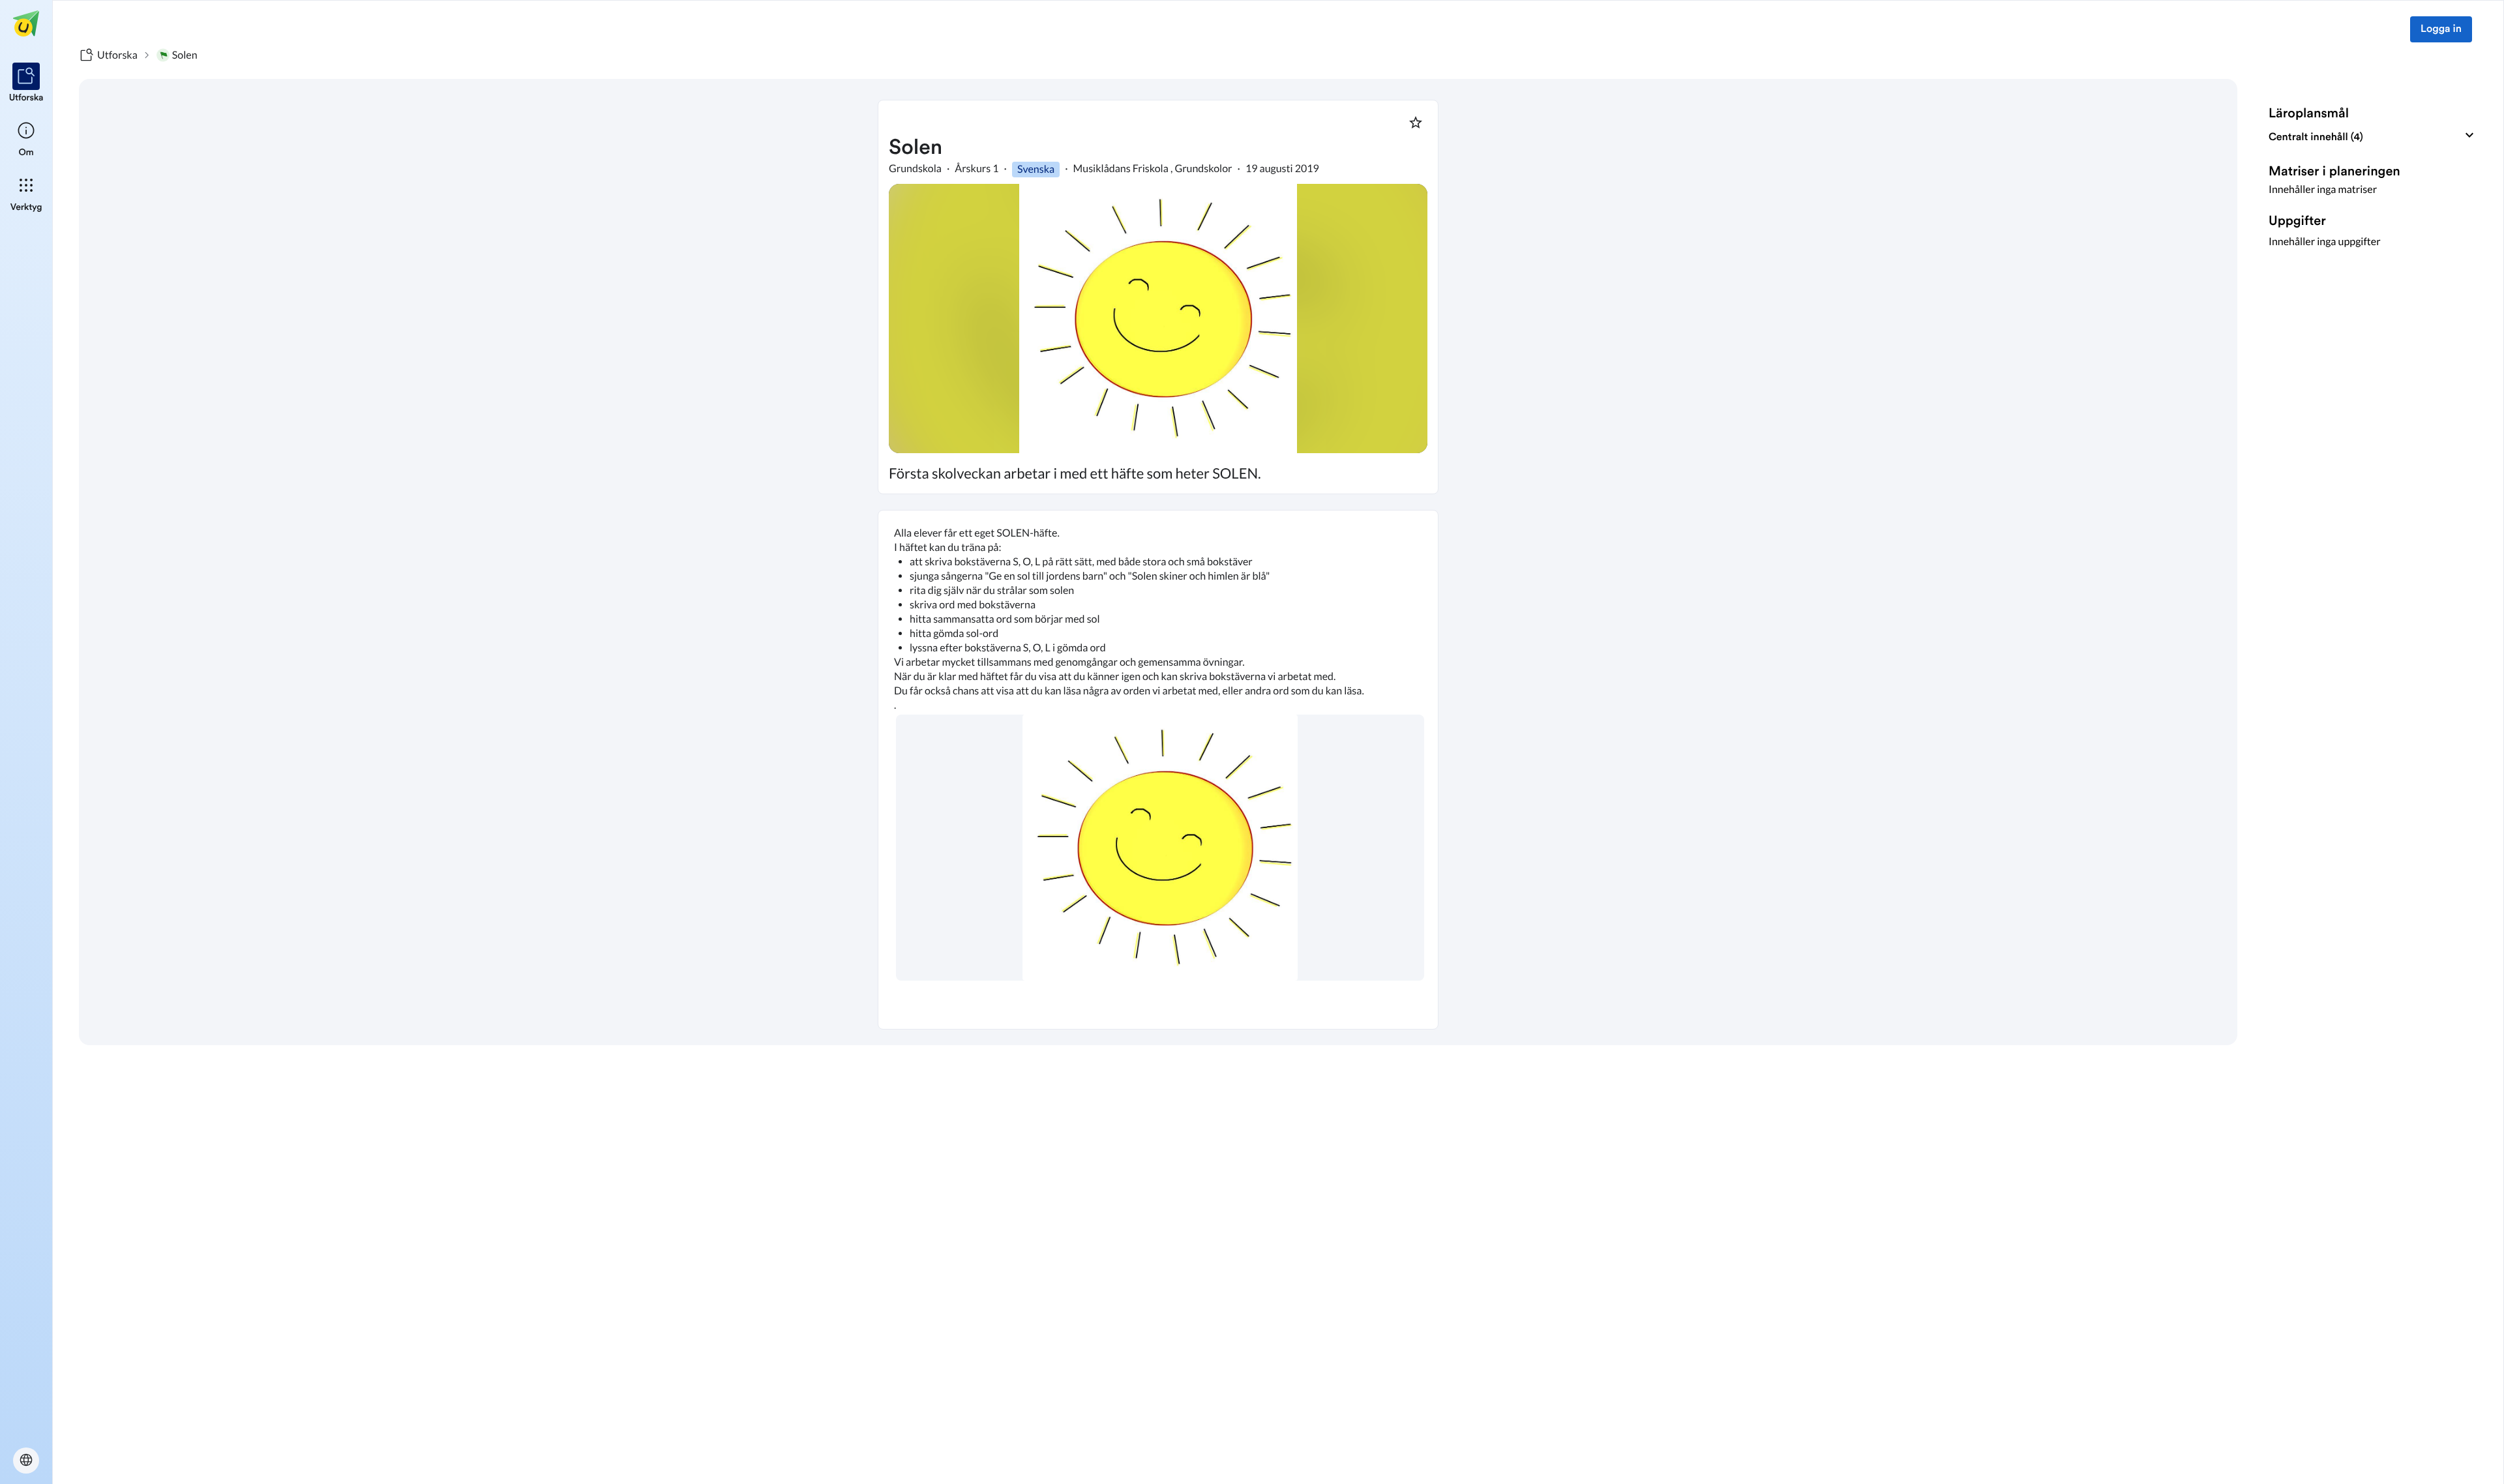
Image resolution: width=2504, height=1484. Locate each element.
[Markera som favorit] (1416, 123)
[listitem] (26, 83)
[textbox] (1158, 770)
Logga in (2441, 29)
